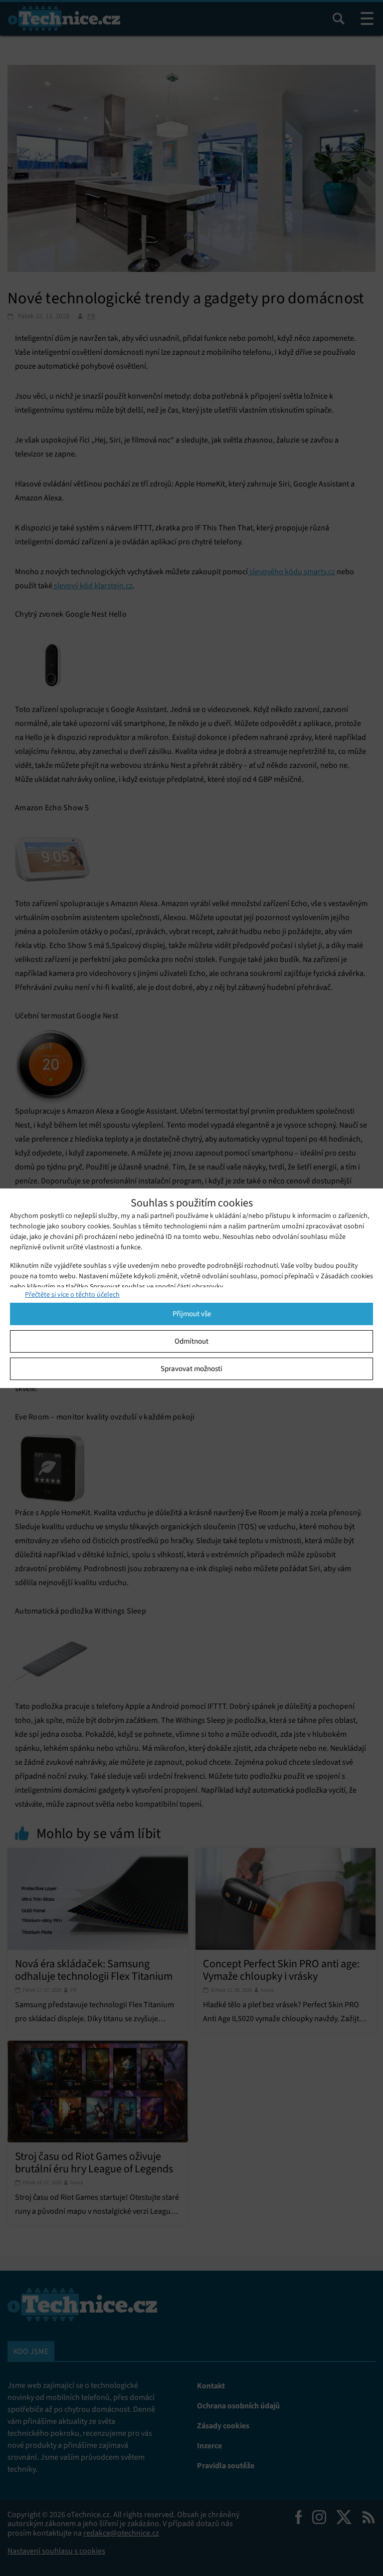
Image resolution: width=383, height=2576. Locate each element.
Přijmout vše (192, 1314)
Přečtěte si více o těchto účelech (72, 1294)
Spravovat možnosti (191, 1369)
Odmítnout (191, 1341)
